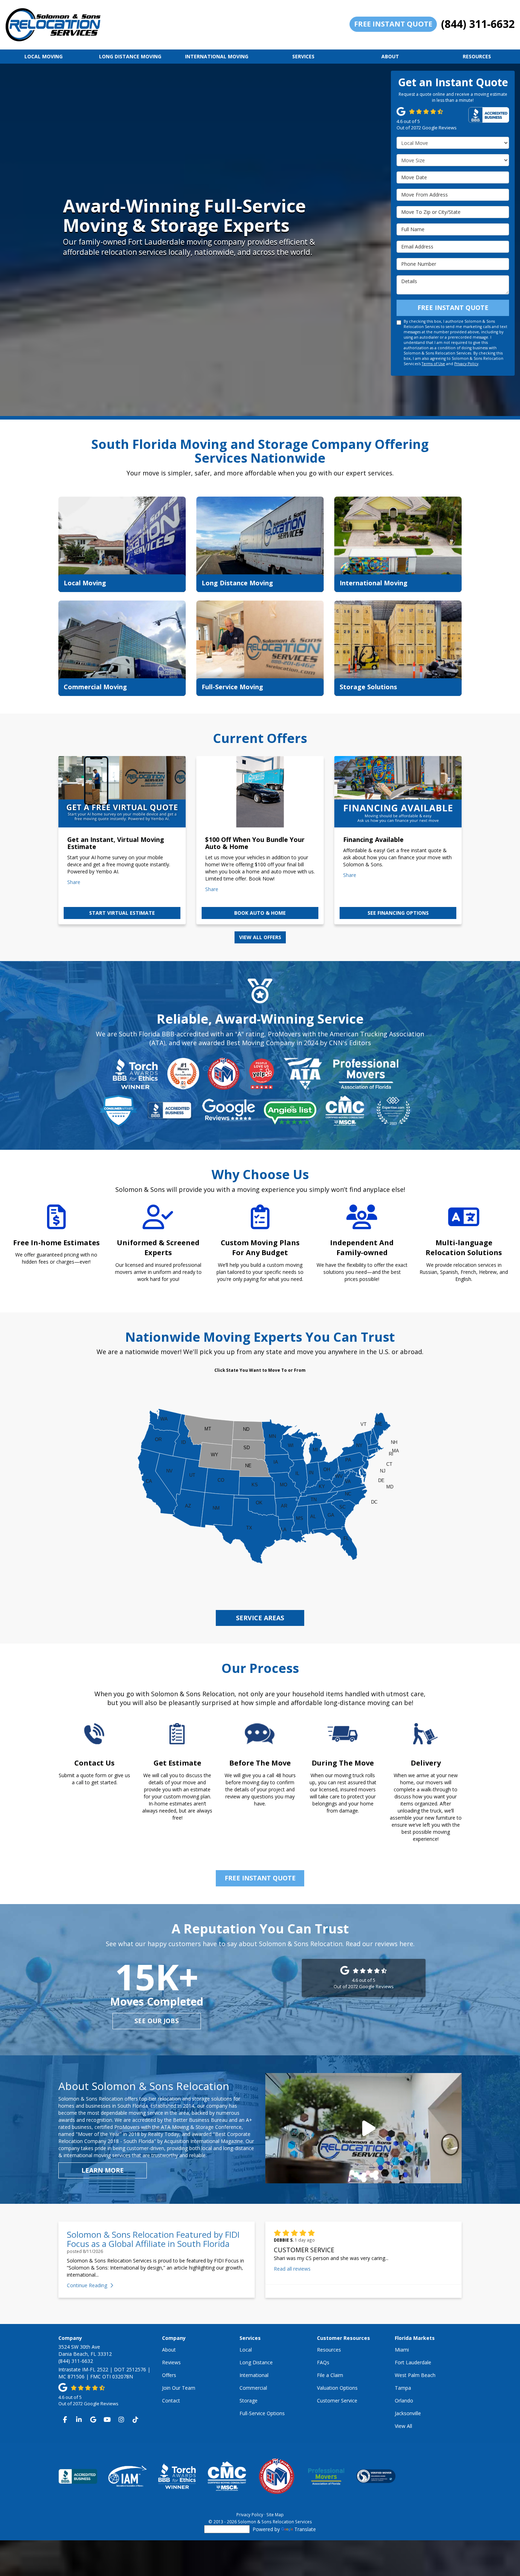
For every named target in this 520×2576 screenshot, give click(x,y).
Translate (305, 2529)
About (169, 2350)
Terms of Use (433, 364)
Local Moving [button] (44, 56)
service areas (260, 1618)
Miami (402, 2350)
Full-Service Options (262, 2413)
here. (407, 1944)
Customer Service (337, 2401)
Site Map (275, 2514)
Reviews (171, 2362)
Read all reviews (292, 2269)
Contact (171, 2401)
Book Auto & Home (260, 913)
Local (246, 2350)
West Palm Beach (415, 2375)
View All (403, 2426)
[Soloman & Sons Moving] (363, 2128)
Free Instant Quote (393, 24)
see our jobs (157, 2021)
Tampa (403, 2388)
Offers (169, 2375)
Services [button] (303, 56)
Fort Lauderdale (413, 2362)
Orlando (404, 2401)
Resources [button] (477, 56)
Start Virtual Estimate (122, 913)
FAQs (323, 2362)
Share (74, 882)
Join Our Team (179, 2388)
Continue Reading (87, 2285)
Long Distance (256, 2362)
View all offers (260, 937)
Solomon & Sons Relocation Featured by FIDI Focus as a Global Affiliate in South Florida (153, 2239)
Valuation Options (337, 2388)
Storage (249, 2401)
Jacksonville (408, 2413)
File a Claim (330, 2375)
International (254, 2375)
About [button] (390, 56)
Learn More (103, 2170)
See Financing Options (398, 913)
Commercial (253, 2388)
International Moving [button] (217, 56)
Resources (329, 2350)
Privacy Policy (466, 364)
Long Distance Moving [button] (130, 56)
